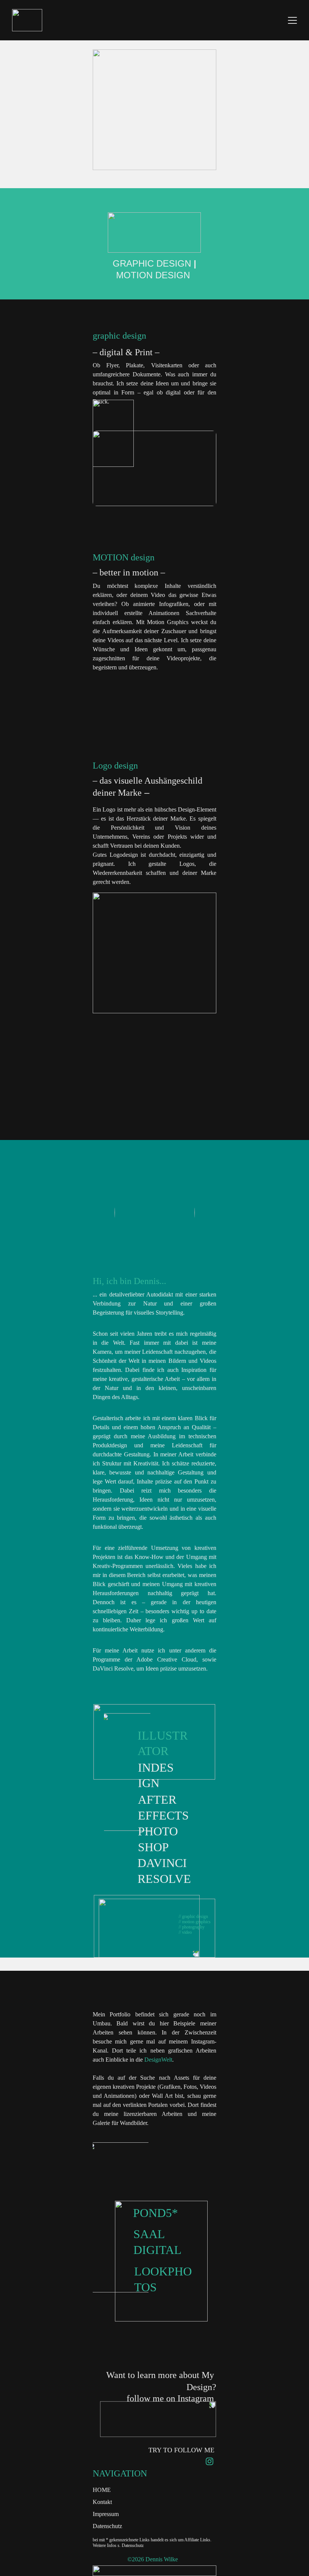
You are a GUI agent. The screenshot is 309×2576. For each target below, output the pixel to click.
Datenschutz (107, 2526)
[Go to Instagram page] (210, 2461)
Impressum (106, 2514)
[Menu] (292, 20)
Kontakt (102, 2502)
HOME (102, 2490)
